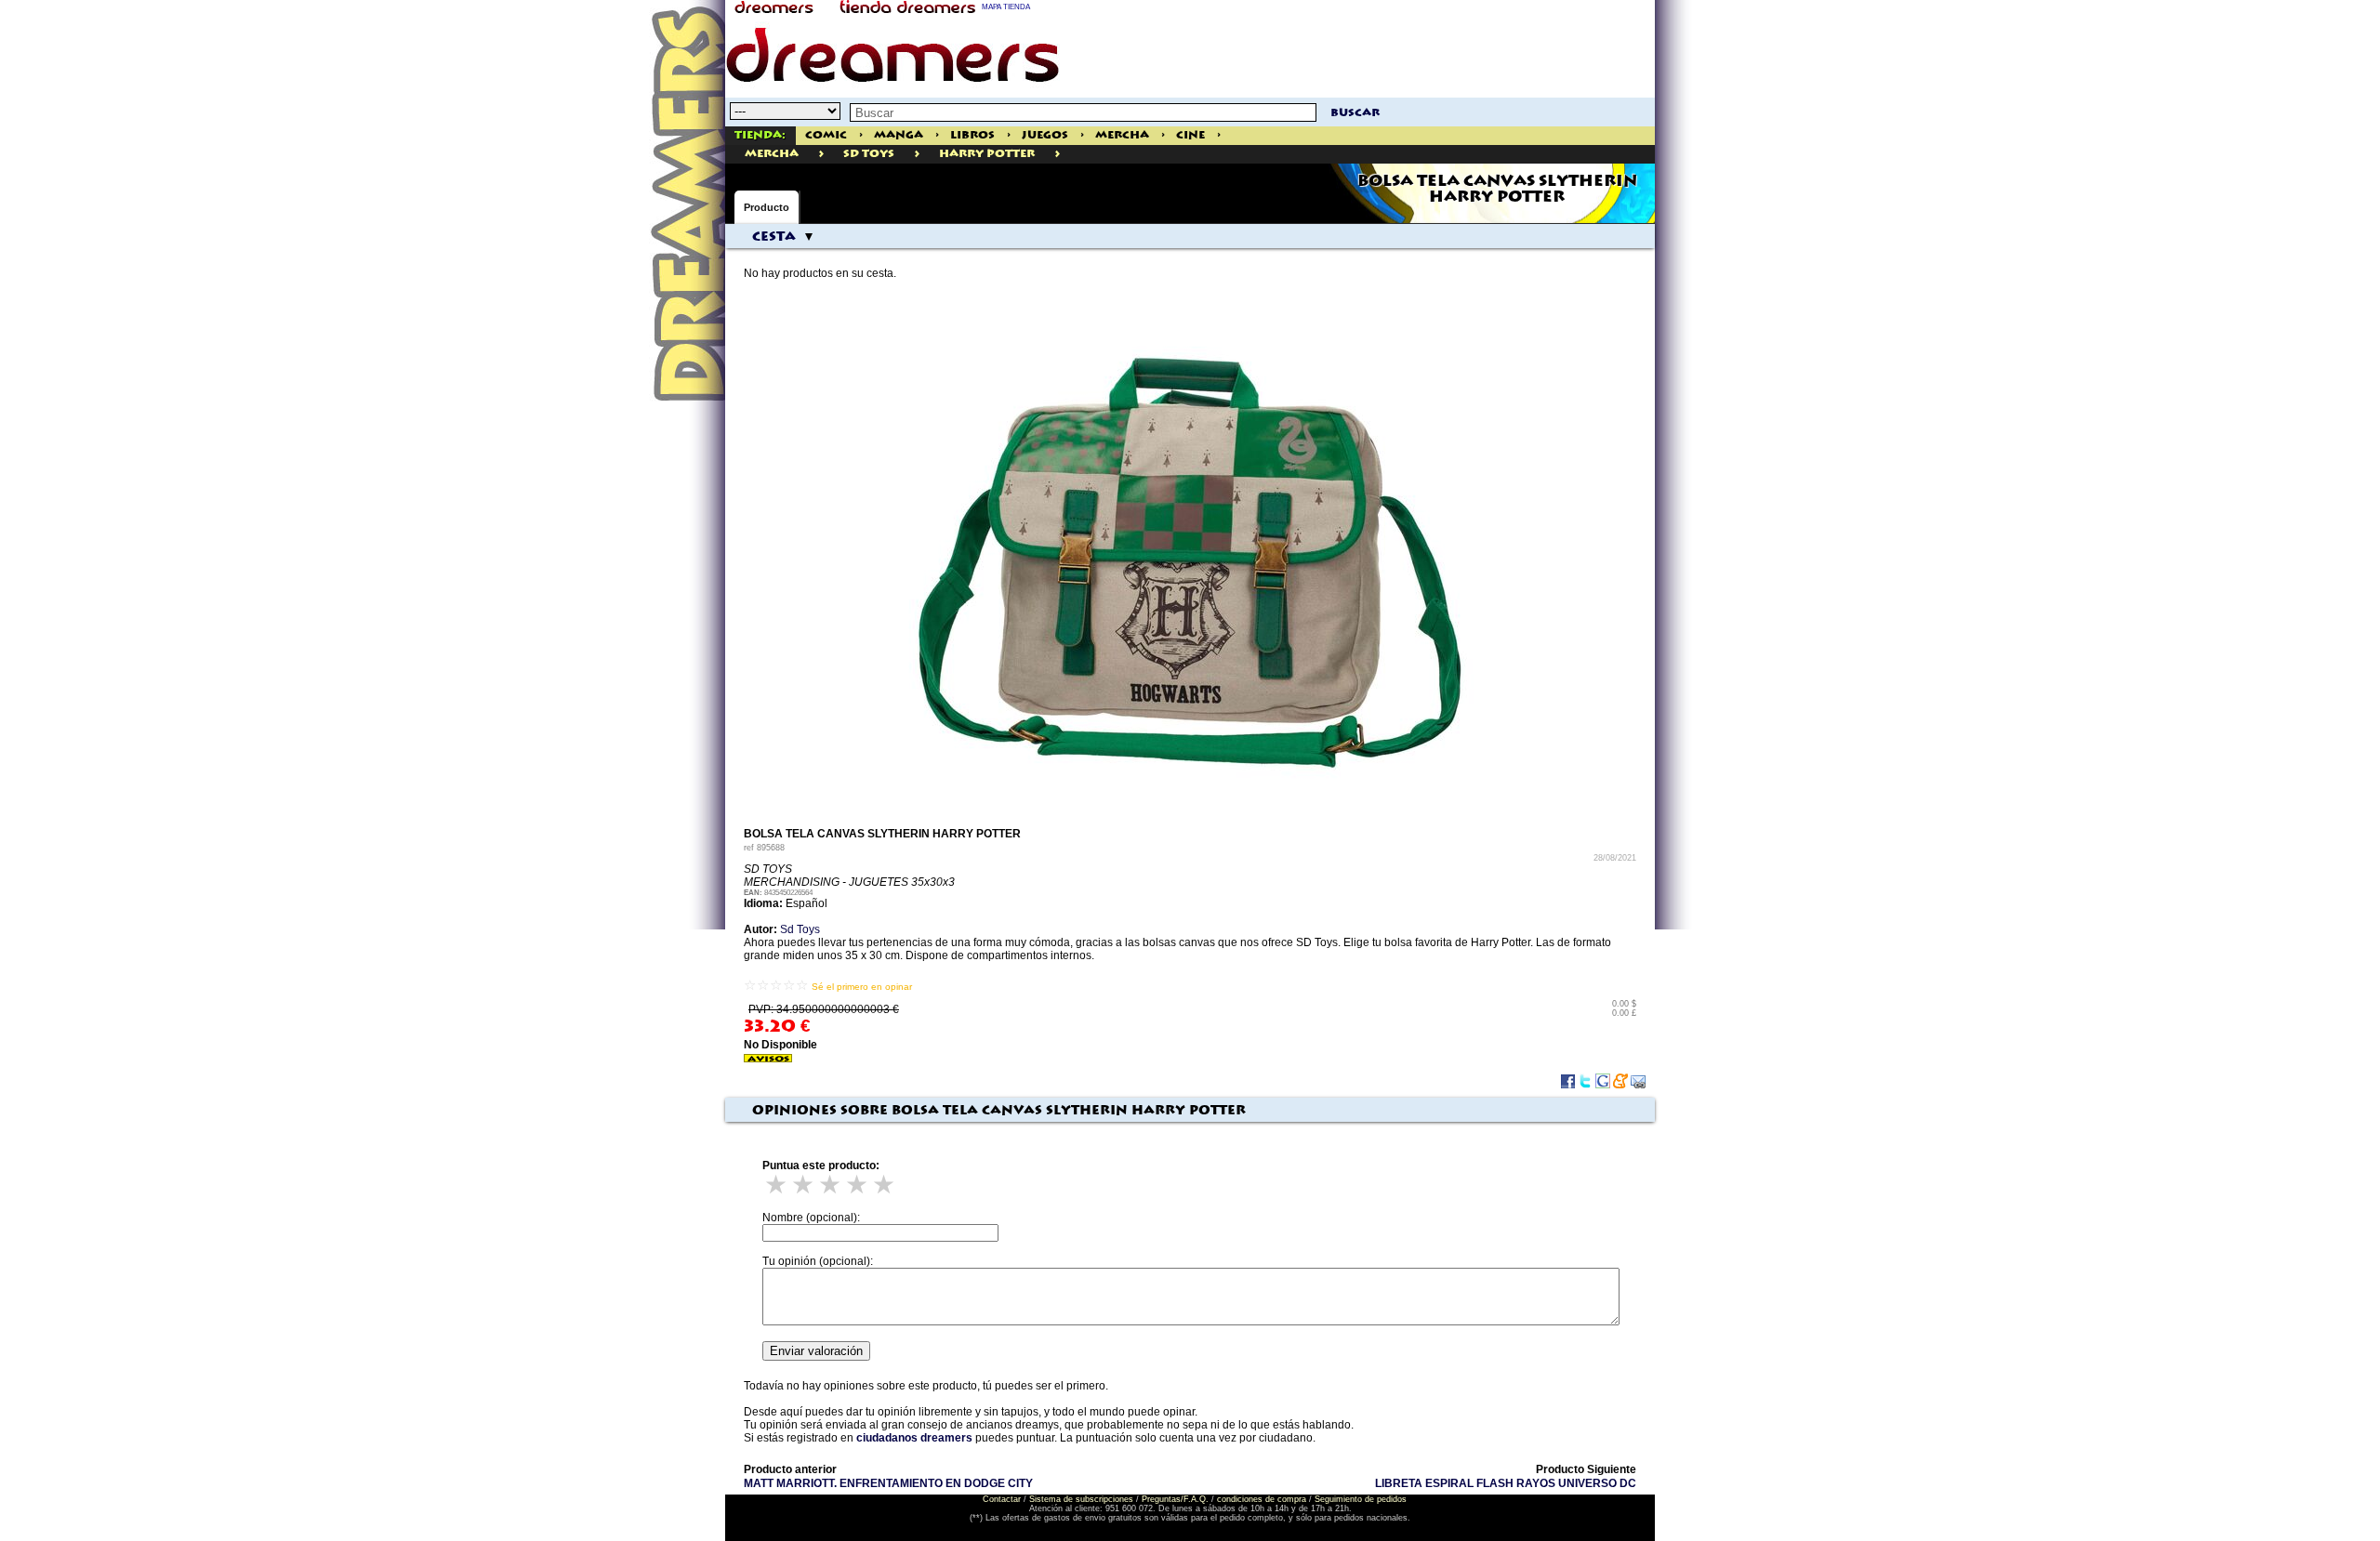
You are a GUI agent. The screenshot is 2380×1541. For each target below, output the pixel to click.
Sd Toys (869, 154)
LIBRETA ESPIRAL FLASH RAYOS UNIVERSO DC (1506, 1483)
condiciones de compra (1262, 1499)
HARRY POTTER (987, 154)
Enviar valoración (816, 1351)
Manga (899, 135)
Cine (1190, 135)
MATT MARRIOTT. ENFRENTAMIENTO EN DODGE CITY (888, 1483)
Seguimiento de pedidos (1361, 1499)
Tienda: (760, 135)
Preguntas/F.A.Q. (1175, 1499)
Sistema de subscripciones (1081, 1499)
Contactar (1002, 1499)
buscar (1355, 113)
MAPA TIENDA (1006, 7)
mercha (772, 154)
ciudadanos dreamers (914, 1438)
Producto (767, 207)
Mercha (1122, 135)
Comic (826, 135)
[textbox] (1083, 112)
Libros (972, 135)
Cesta (774, 237)
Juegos (1045, 135)
